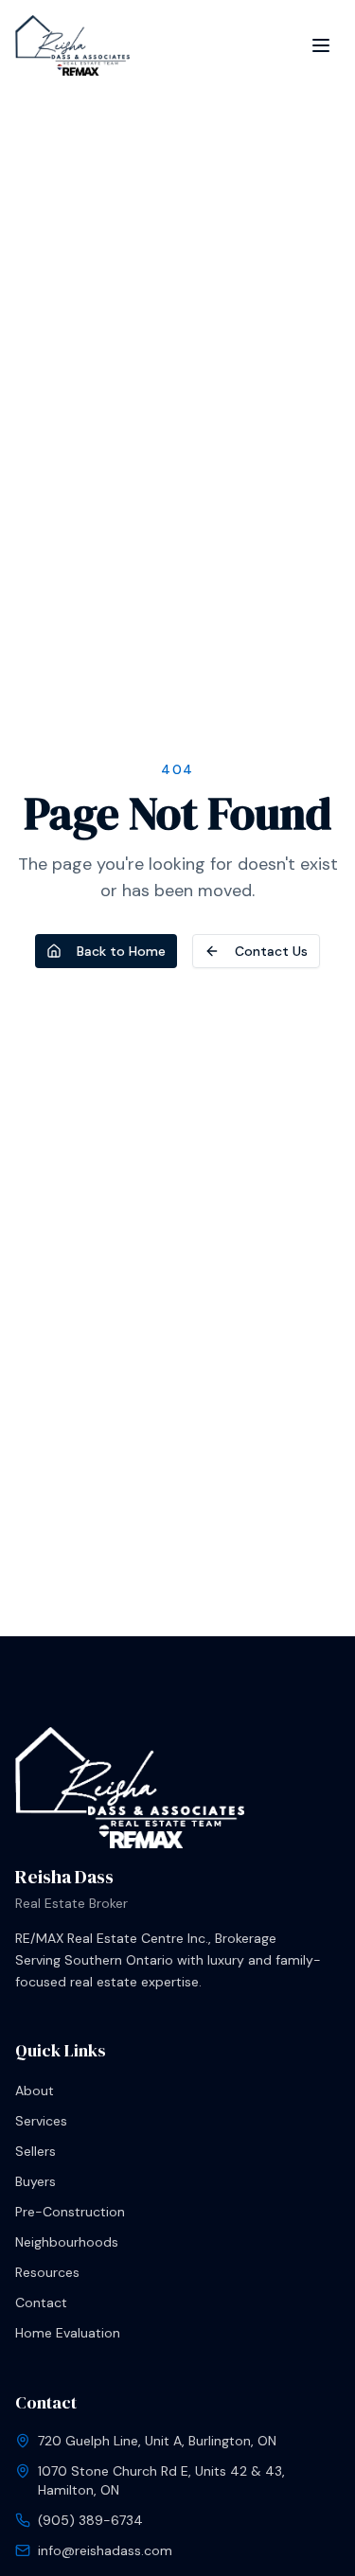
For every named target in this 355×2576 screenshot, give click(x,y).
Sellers (35, 2151)
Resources (47, 2272)
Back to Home (121, 951)
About (35, 2091)
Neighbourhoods (67, 2242)
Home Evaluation (68, 2333)
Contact (41, 2303)
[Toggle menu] (321, 45)
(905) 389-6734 (90, 2520)
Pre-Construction (70, 2212)
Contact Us (271, 951)
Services (41, 2121)
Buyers (35, 2181)
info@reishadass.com (105, 2550)
